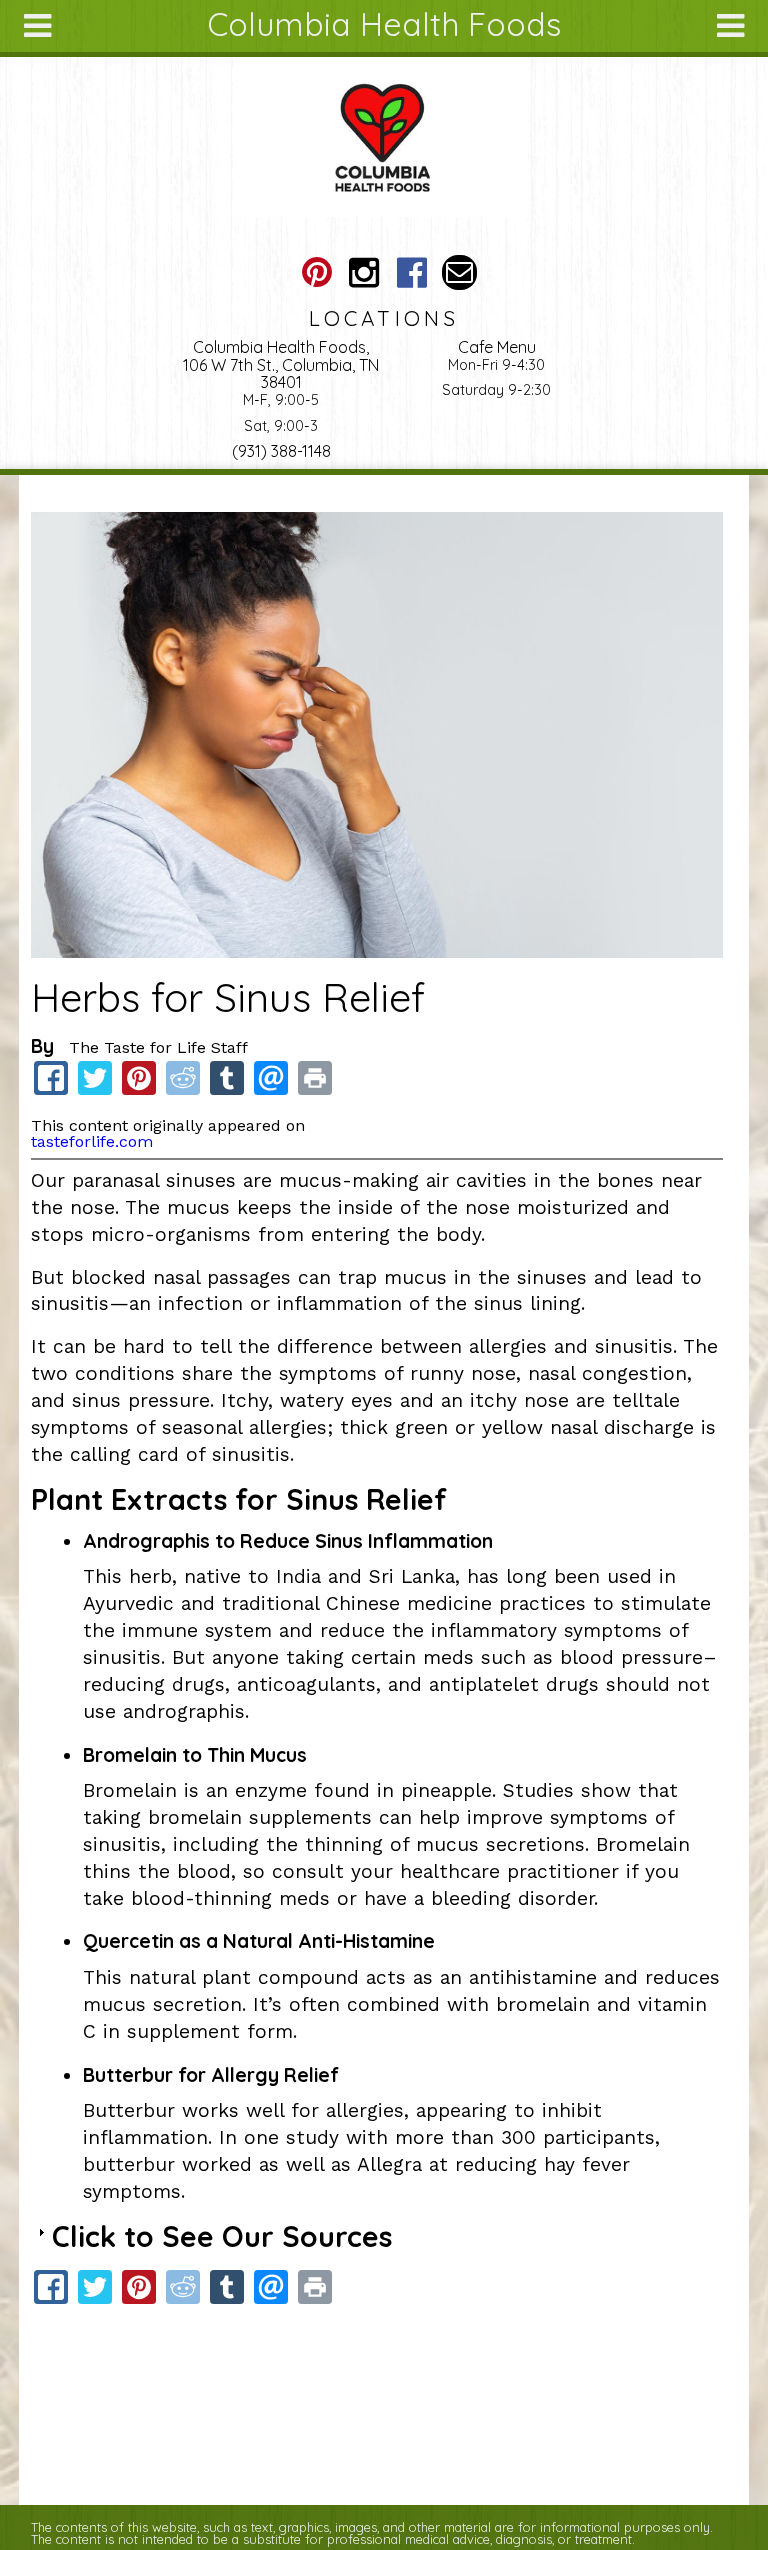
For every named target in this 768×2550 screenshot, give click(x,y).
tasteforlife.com (92, 1141)
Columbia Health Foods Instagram (364, 272)
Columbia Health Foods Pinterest (316, 272)
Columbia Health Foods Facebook (411, 272)
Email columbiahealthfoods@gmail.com (459, 272)
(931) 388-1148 (281, 451)
